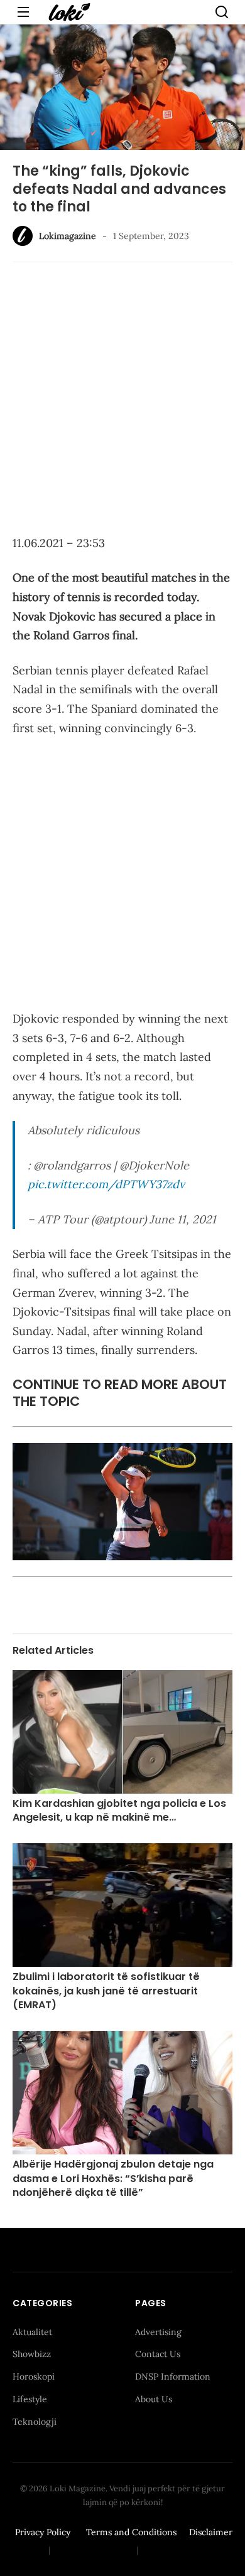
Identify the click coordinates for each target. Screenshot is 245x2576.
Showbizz (32, 2354)
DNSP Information (173, 2376)
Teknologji (35, 2422)
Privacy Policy (43, 2532)
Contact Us (158, 2354)
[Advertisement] (122, 400)
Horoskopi (34, 2376)
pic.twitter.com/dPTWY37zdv (106, 1184)
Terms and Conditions (131, 2532)
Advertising (158, 2332)
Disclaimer (211, 2532)
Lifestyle (30, 2399)
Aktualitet (32, 2332)
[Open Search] (222, 12)
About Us (154, 2399)
